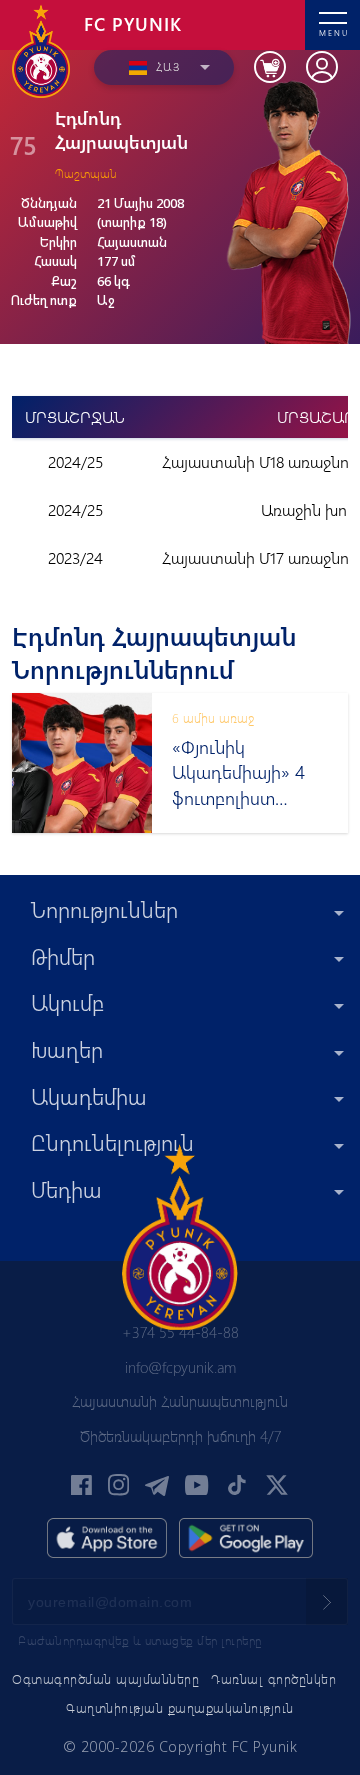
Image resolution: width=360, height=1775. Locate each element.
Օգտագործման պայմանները (105, 1678)
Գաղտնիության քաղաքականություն (180, 1707)
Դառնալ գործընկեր (273, 1678)
